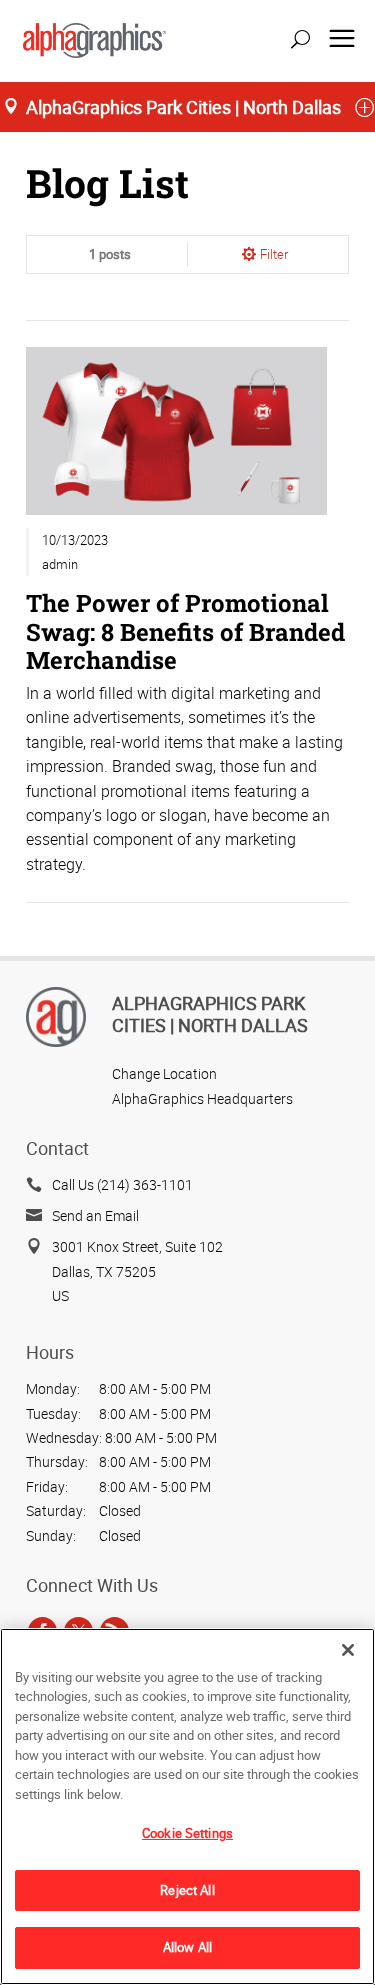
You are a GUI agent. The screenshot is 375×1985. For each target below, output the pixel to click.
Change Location (164, 1073)
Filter (274, 254)
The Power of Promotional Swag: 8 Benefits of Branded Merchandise (185, 630)
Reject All (187, 1890)
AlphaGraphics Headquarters (202, 1098)
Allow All (187, 1947)
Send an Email (95, 1215)
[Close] (348, 1650)
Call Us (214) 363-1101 (122, 1184)
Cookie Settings (187, 1833)
